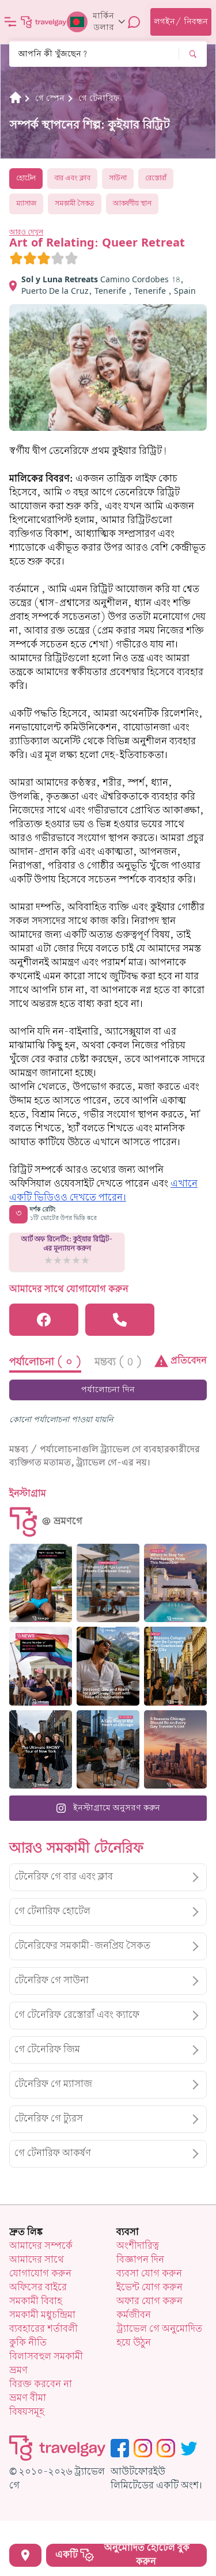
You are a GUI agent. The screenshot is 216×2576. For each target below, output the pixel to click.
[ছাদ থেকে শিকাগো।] (108, 1749)
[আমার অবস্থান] (25, 2555)
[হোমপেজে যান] (44, 22)
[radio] (16, 258)
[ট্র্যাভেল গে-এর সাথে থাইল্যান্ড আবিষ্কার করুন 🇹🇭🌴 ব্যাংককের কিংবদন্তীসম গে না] (41, 1583)
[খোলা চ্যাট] (134, 22)
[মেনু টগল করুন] (10, 22)
